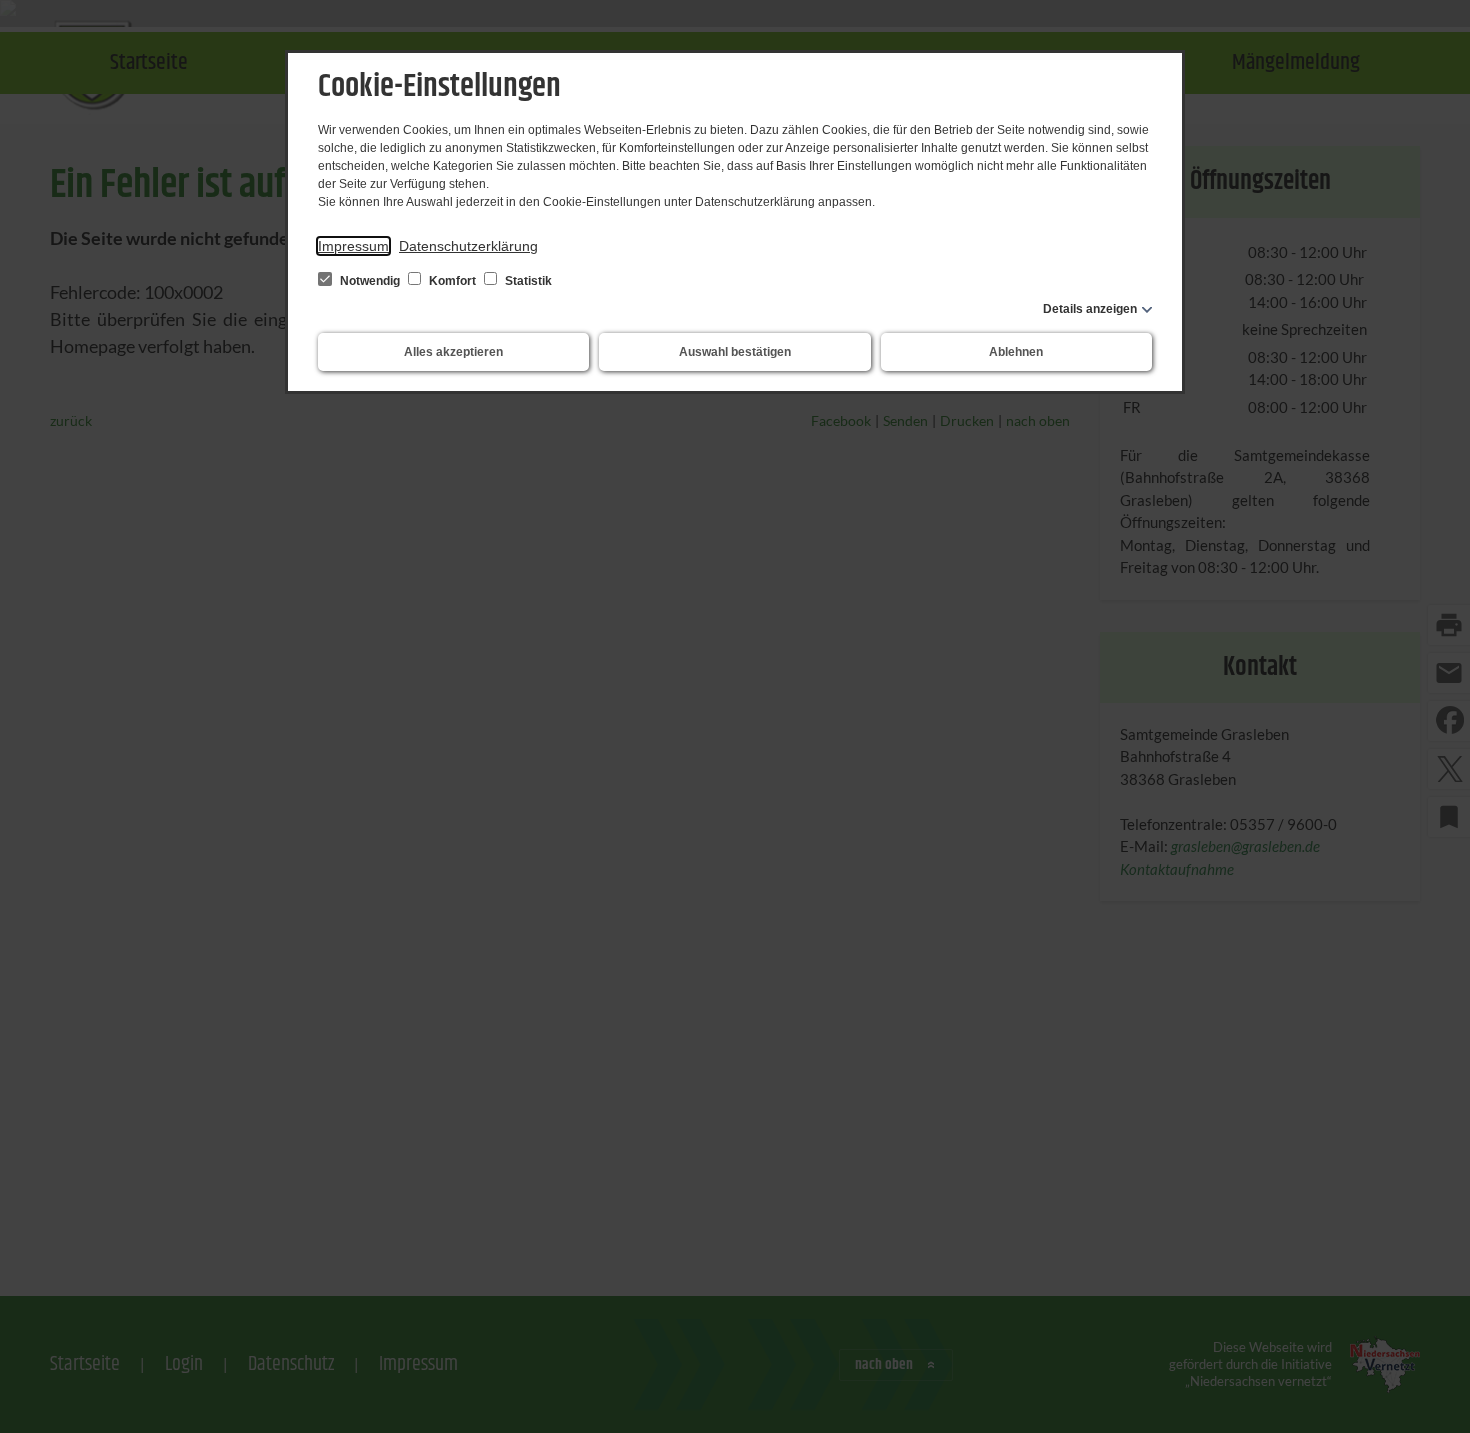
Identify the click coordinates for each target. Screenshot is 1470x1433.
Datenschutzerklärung (468, 246)
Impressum (353, 246)
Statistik (527, 281)
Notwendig (370, 281)
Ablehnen (1016, 352)
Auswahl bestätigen (735, 352)
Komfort (452, 281)
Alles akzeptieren (453, 352)
